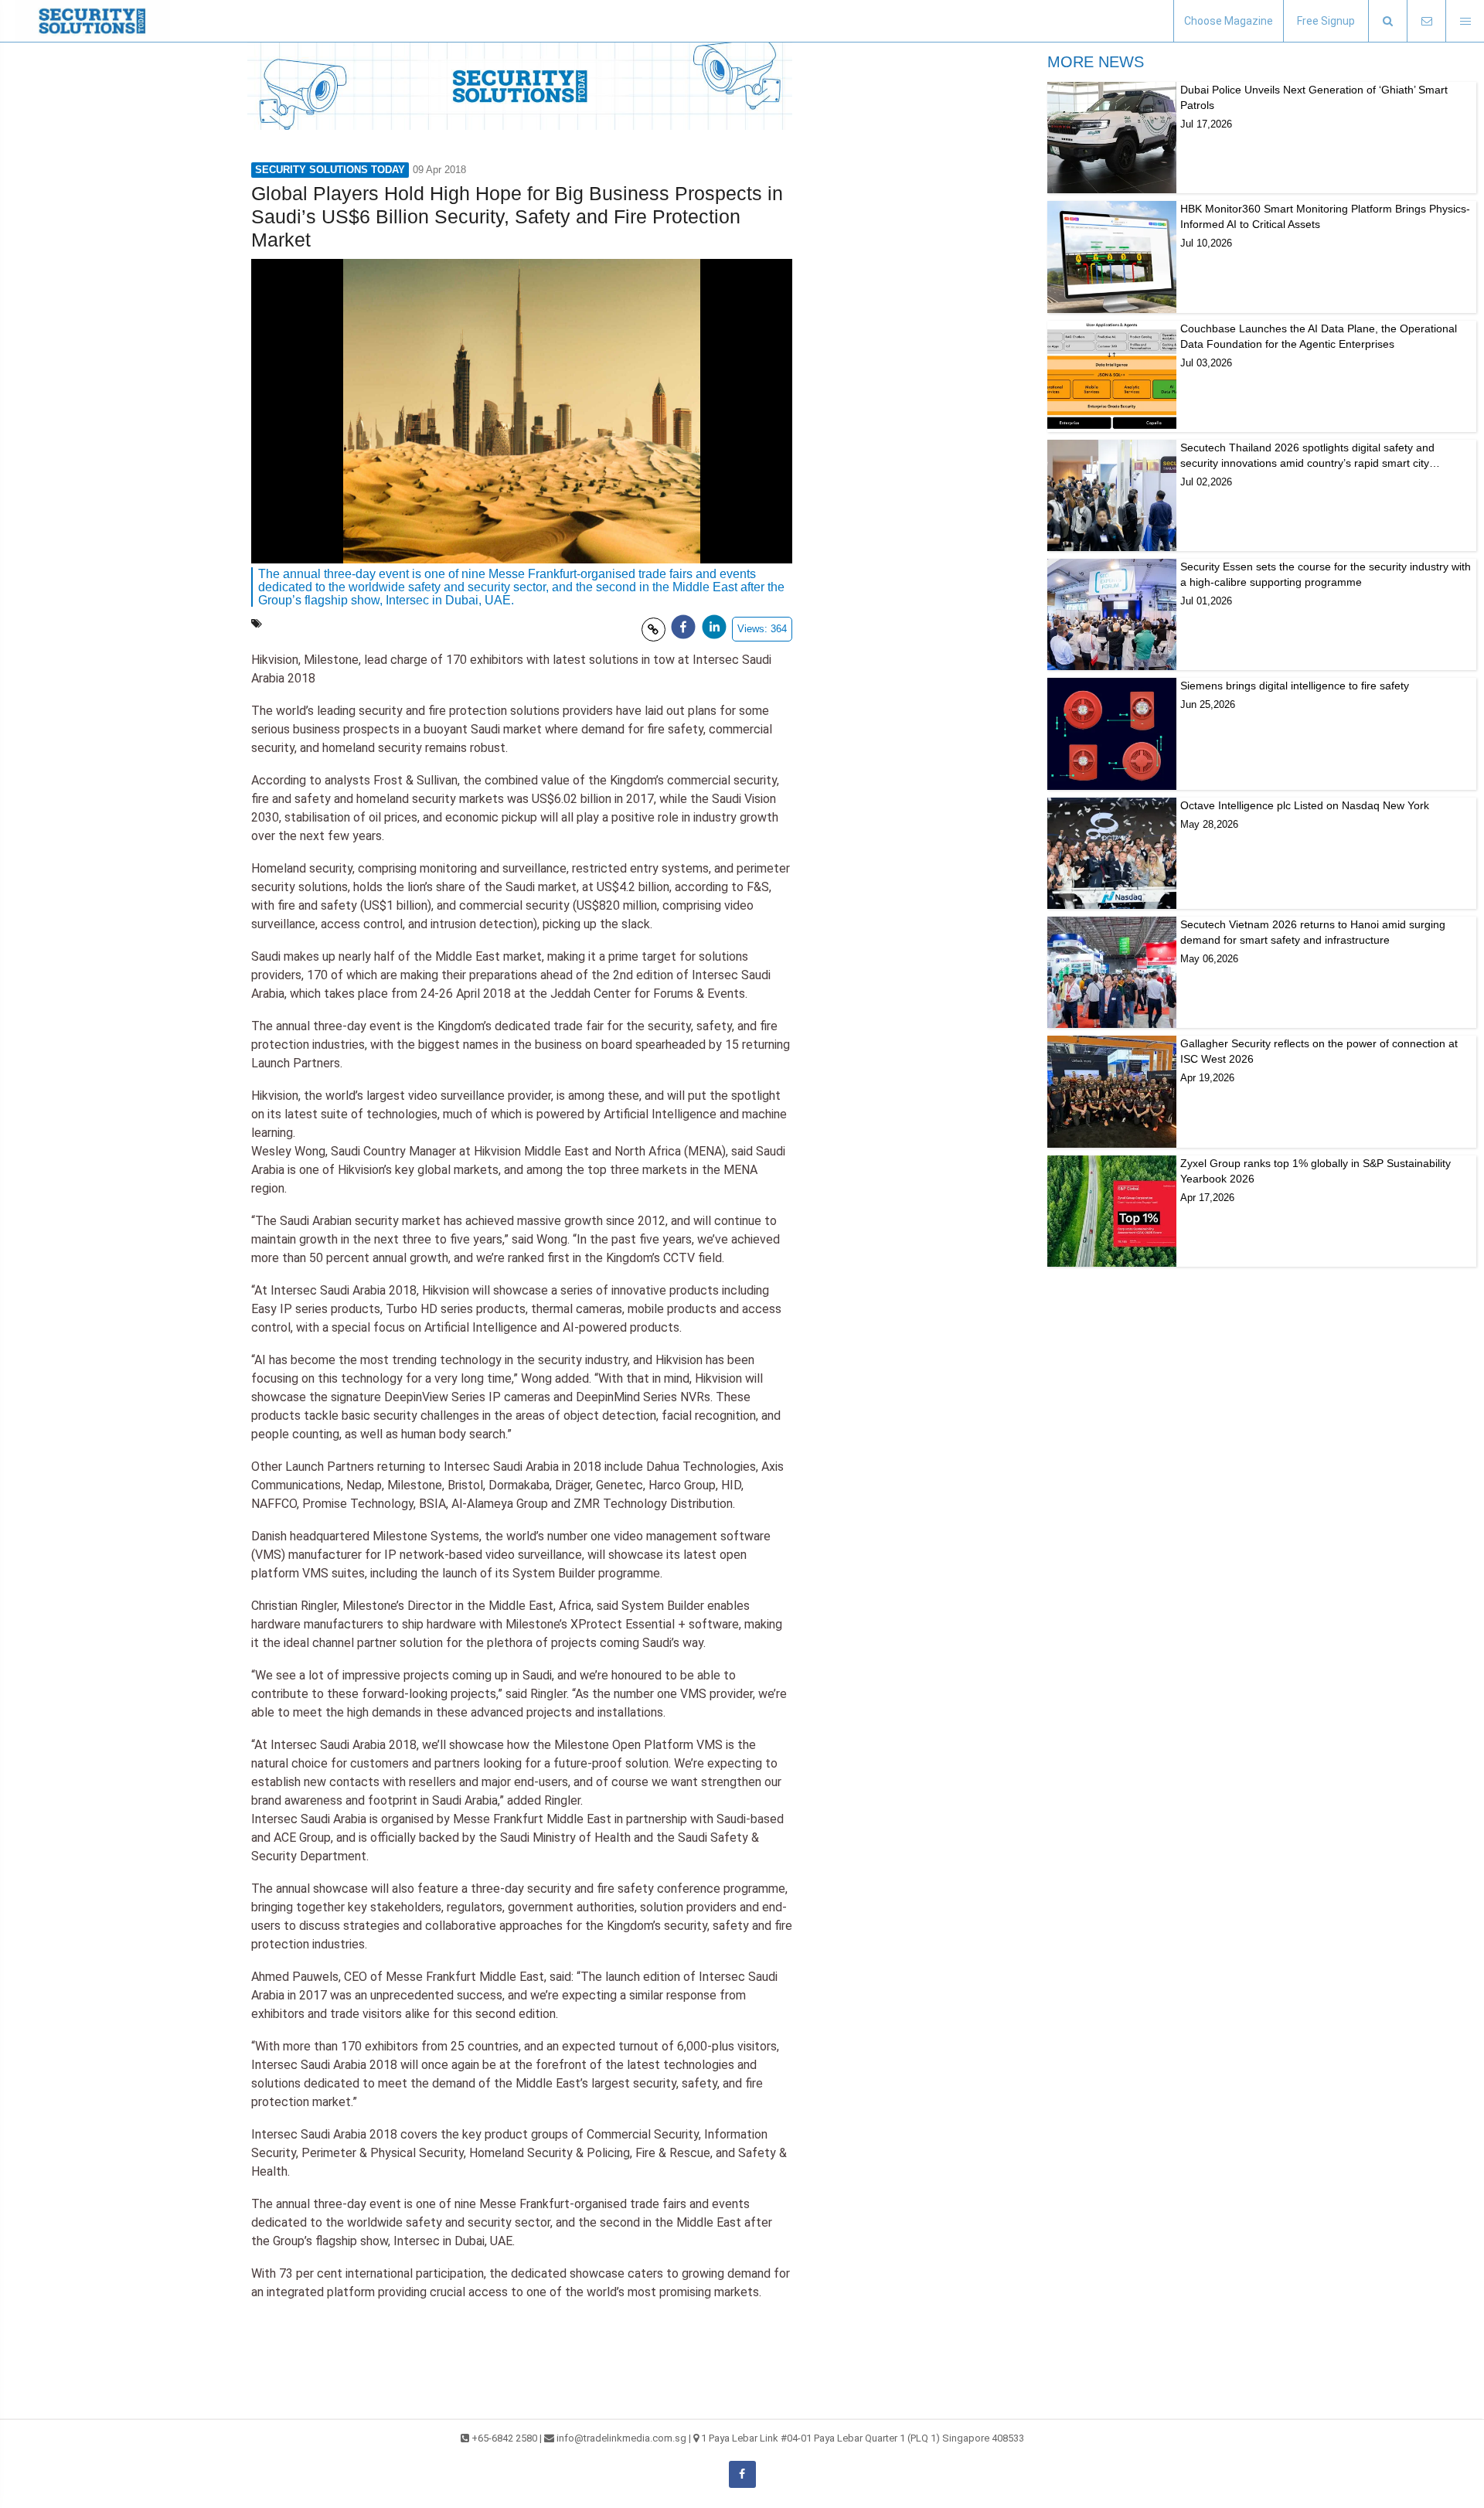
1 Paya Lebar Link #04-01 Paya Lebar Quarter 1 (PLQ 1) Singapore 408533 (863, 2438)
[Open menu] (1465, 21)
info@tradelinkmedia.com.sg (621, 2438)
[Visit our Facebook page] (742, 2474)
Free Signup (1326, 21)
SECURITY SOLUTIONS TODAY (330, 170)
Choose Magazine (1229, 21)
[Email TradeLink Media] (1426, 21)
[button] (1387, 21)
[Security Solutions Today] (93, 21)
